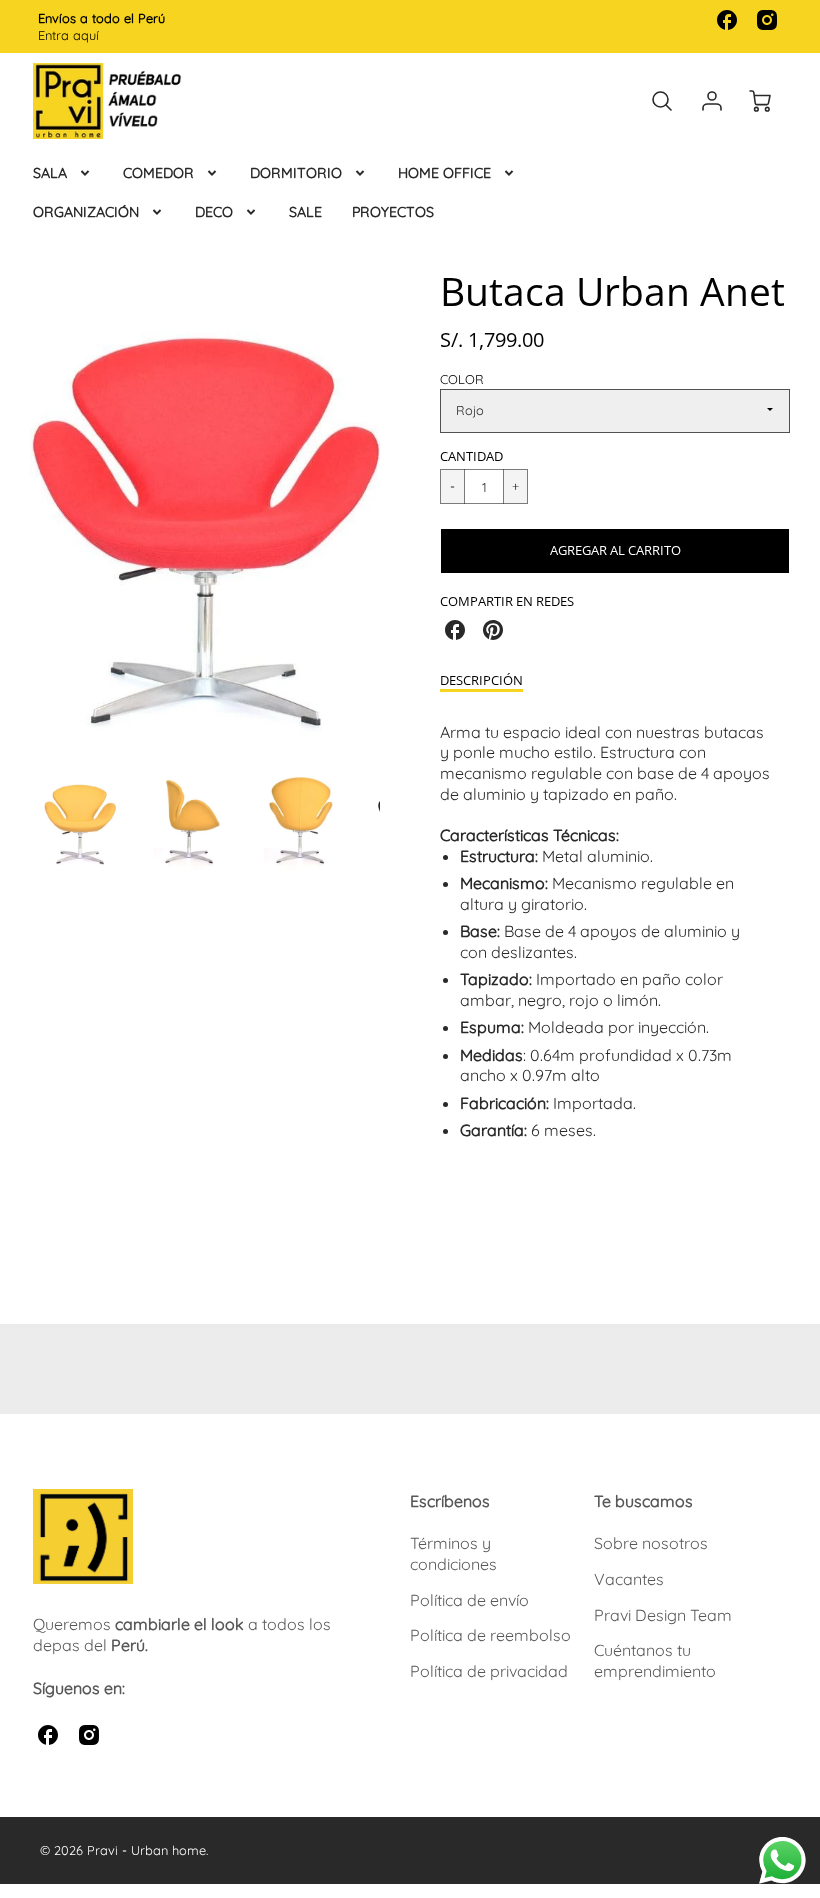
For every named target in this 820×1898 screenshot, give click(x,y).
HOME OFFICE (444, 173)
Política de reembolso (490, 1635)
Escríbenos (450, 1501)
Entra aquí (68, 35)
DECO (214, 212)
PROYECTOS (393, 212)
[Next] (395, 511)
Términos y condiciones (453, 1553)
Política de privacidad (489, 1671)
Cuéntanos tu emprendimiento (655, 1660)
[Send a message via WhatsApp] (782, 1860)
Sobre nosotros (651, 1543)
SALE (305, 212)
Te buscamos (643, 1501)
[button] (615, 551)
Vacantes (629, 1579)
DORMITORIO (296, 173)
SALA (50, 173)
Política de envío (469, 1600)
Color (462, 379)
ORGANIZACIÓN (86, 212)
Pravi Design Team (663, 1615)
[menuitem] (63, 173)
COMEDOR (158, 173)
